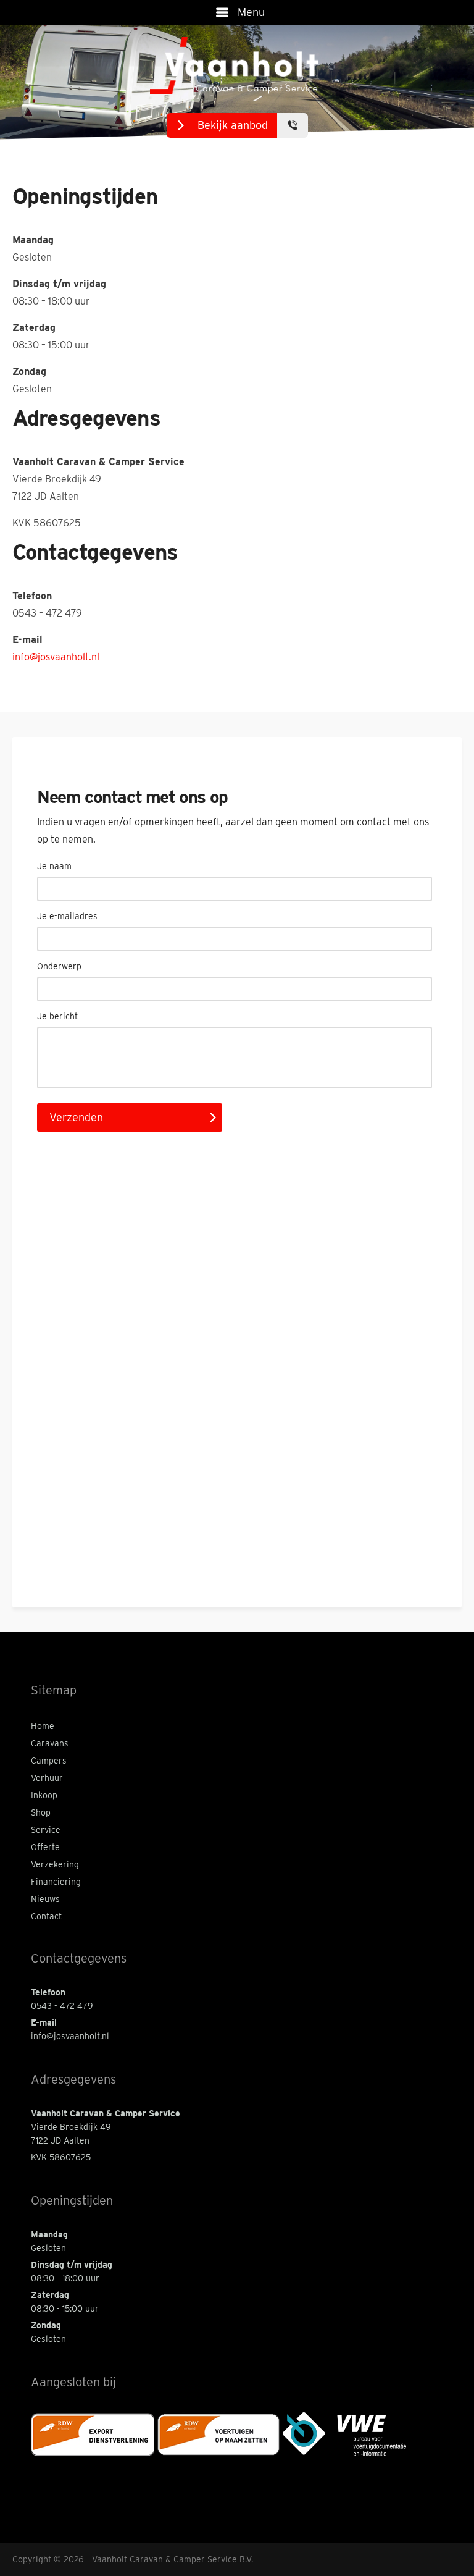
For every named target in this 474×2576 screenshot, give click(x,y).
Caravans (50, 1743)
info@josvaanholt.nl (56, 657)
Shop (41, 1812)
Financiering (56, 1882)
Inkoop (44, 1795)
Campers (49, 1761)
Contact (46, 1916)
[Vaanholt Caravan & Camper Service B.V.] (237, 66)
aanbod (233, 125)
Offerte (45, 1847)
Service (46, 1830)
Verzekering (55, 1864)
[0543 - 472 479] (293, 125)
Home (43, 1726)
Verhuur (47, 1778)
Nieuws (45, 1899)
